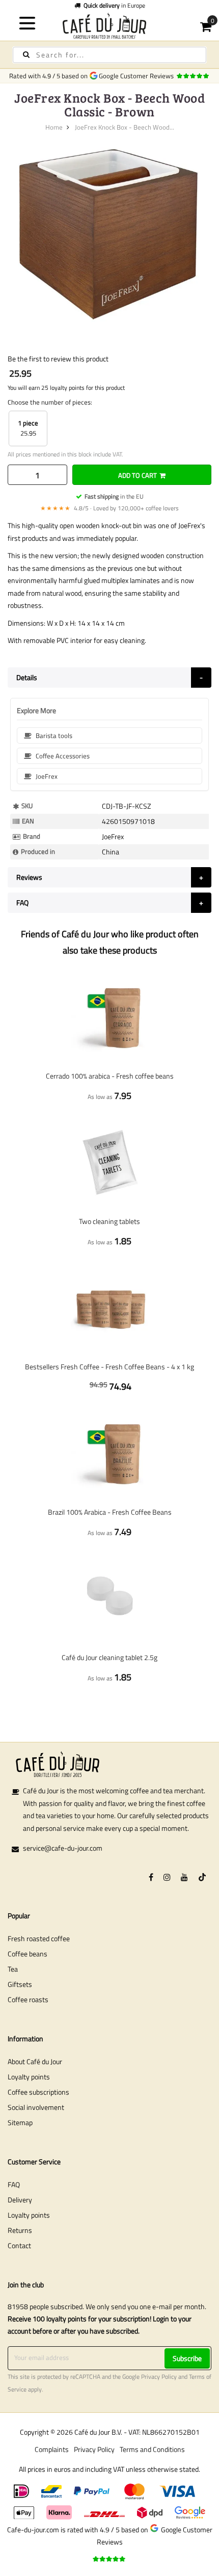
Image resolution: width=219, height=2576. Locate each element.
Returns (20, 2230)
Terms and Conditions (152, 2449)
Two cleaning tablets (109, 1221)
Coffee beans (28, 1954)
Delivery (20, 2200)
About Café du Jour (35, 2061)
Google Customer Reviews (138, 76)
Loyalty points (29, 2077)
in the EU (114, 496)
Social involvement (36, 2107)
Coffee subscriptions (38, 2092)
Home (54, 127)
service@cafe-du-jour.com (63, 1848)
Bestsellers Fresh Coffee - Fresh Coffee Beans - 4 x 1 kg (109, 1367)
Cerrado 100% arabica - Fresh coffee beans (110, 1076)
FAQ (14, 2184)
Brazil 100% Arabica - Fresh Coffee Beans (110, 1512)
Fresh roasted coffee (39, 1938)
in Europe (114, 5)
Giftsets (20, 1984)
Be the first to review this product (58, 359)
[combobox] (109, 55)
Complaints (52, 2449)
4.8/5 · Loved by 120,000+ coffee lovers (109, 508)
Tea (13, 1969)
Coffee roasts (28, 1999)
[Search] (26, 55)
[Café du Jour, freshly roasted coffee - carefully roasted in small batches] (110, 26)
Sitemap (20, 2122)
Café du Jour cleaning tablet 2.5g (109, 1657)
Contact (19, 2245)
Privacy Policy (159, 2377)
